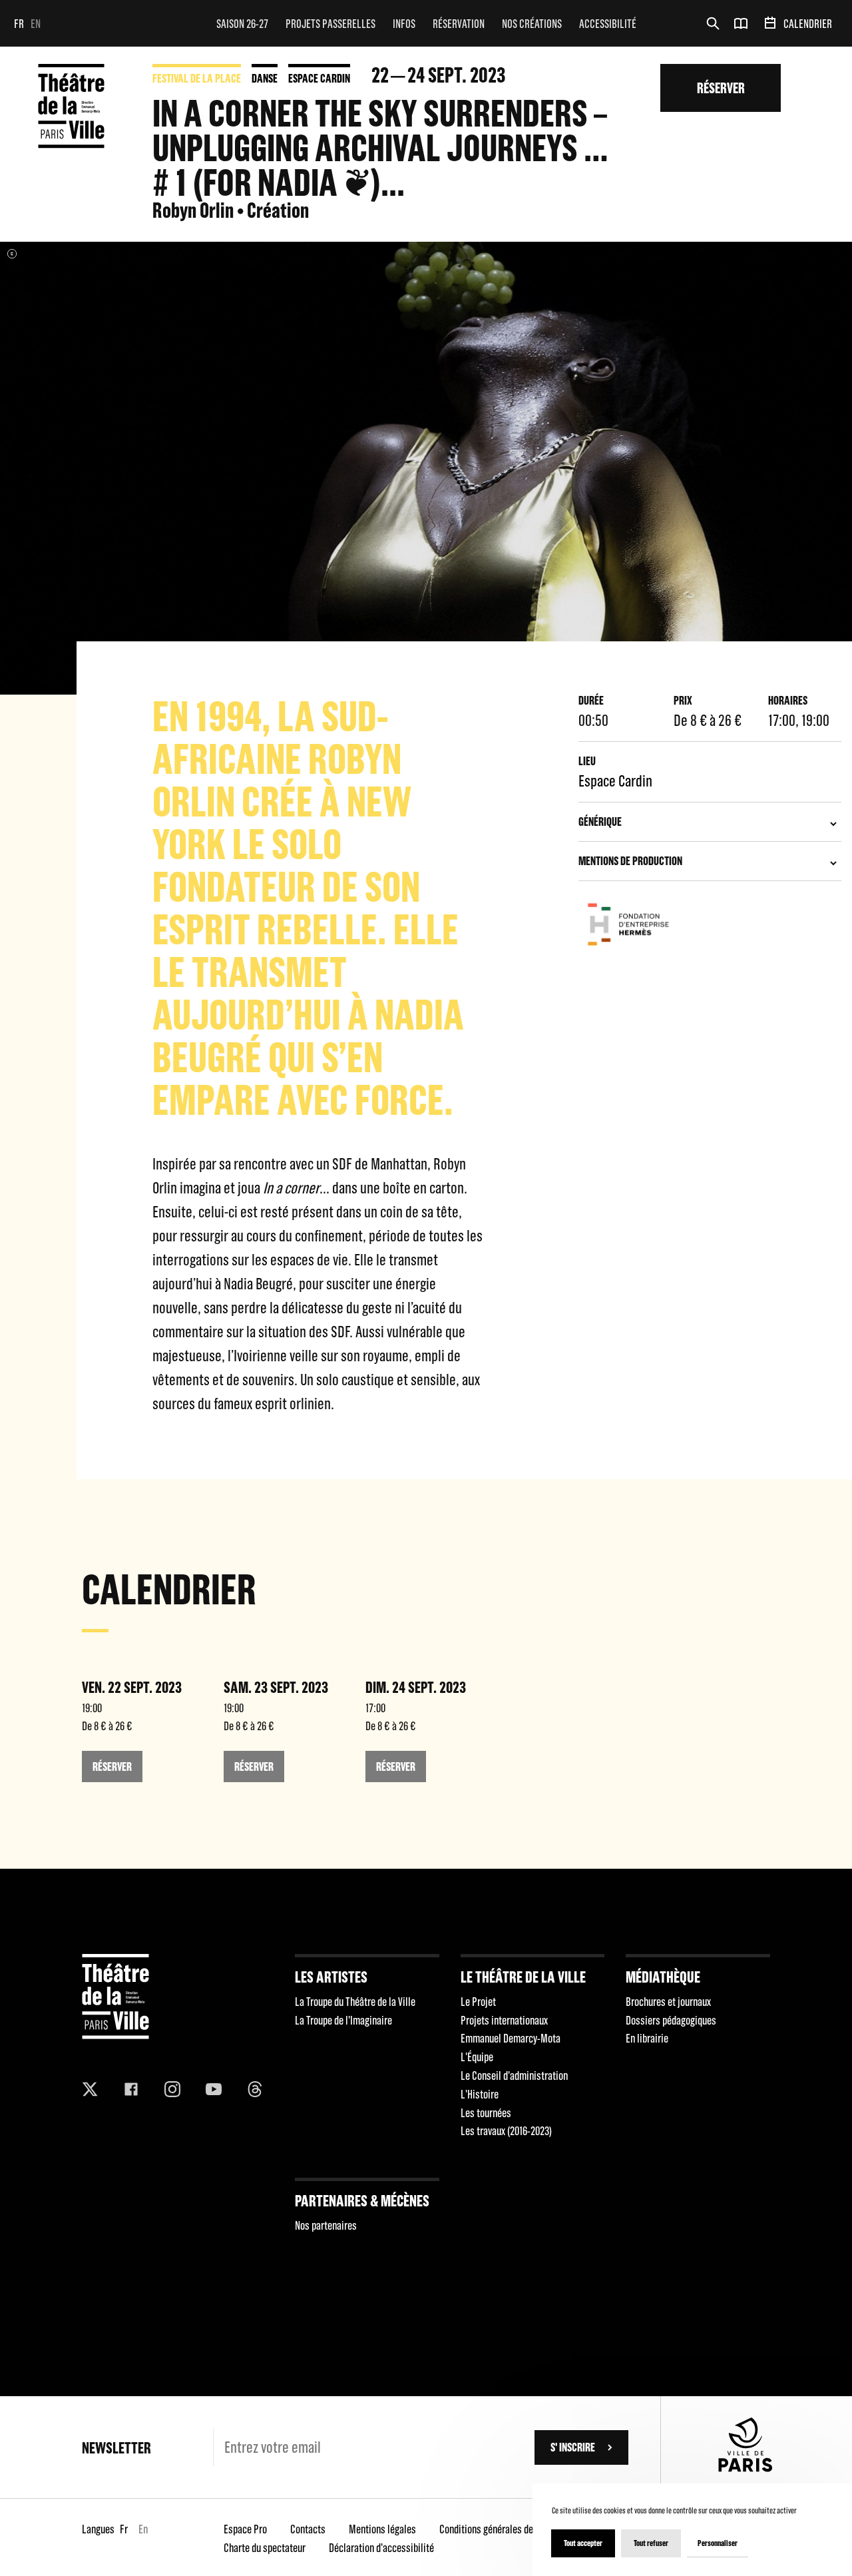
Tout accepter (583, 2543)
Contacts (308, 2529)
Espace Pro (245, 2529)
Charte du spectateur (265, 2548)
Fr (19, 24)
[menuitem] (242, 23)
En (36, 24)
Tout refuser (651, 2543)
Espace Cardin (319, 78)
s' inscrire (573, 2447)
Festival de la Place (197, 78)
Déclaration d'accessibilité (381, 2548)
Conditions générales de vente (498, 2529)
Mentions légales (382, 2529)
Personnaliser (718, 2543)
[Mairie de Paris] (745, 2468)
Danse (265, 78)
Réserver (721, 88)
